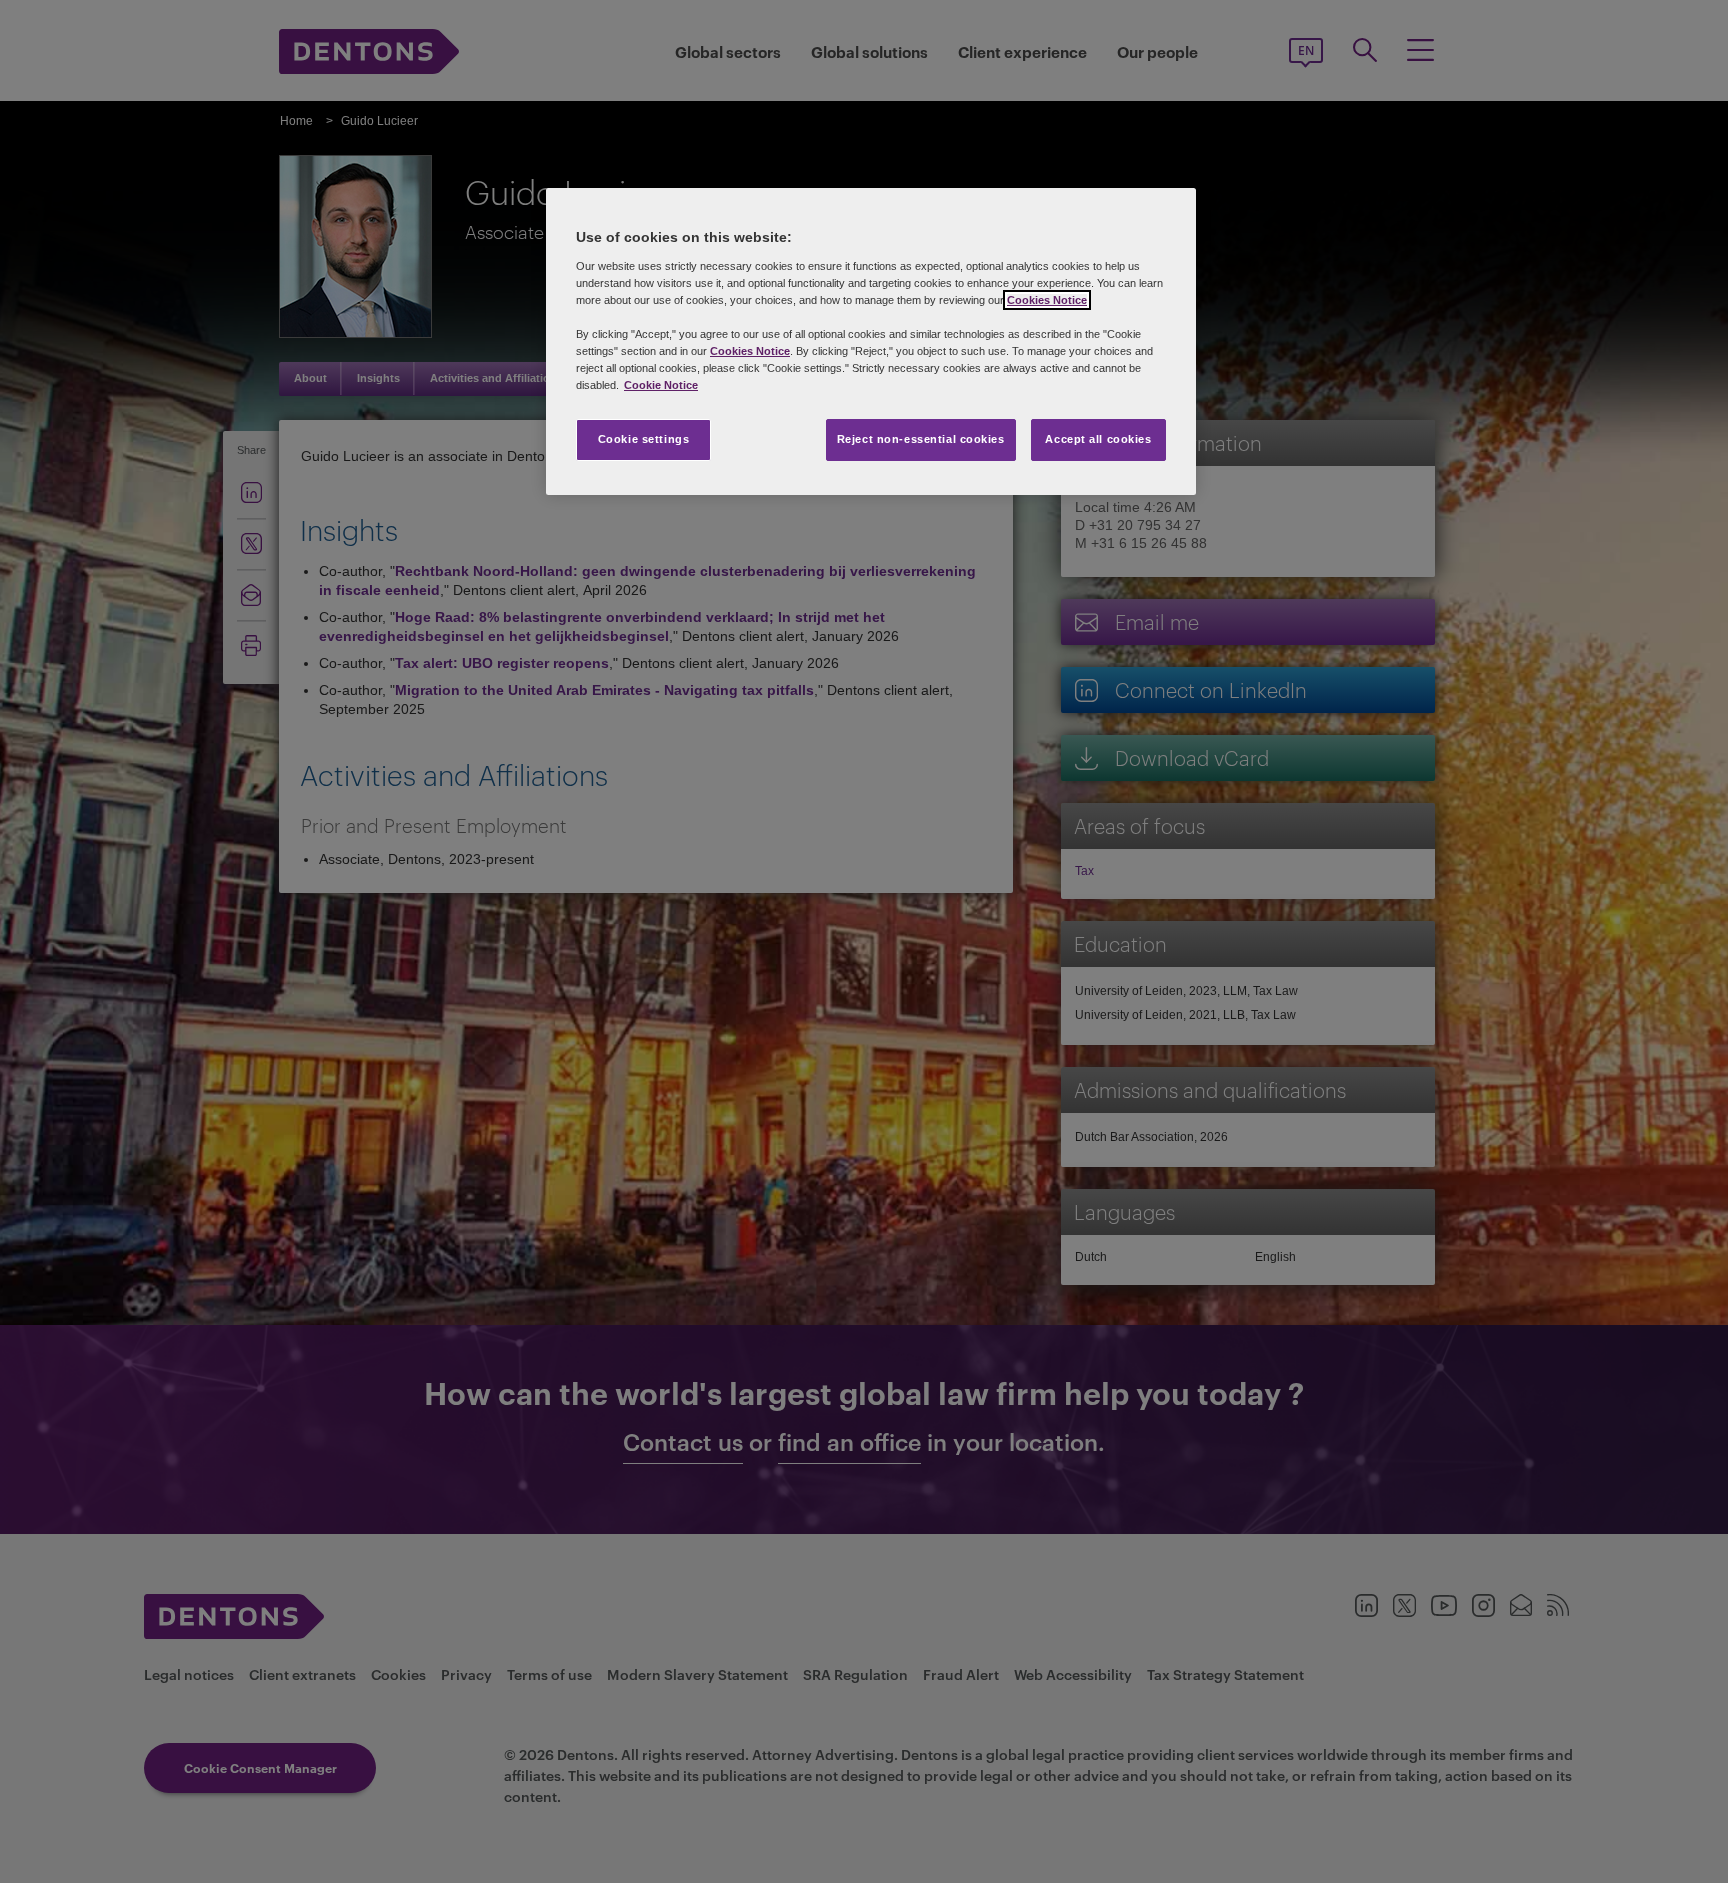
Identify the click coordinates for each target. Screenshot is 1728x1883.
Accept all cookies (1098, 439)
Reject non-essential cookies (921, 439)
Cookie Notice (661, 385)
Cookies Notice (1047, 300)
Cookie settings (644, 439)
